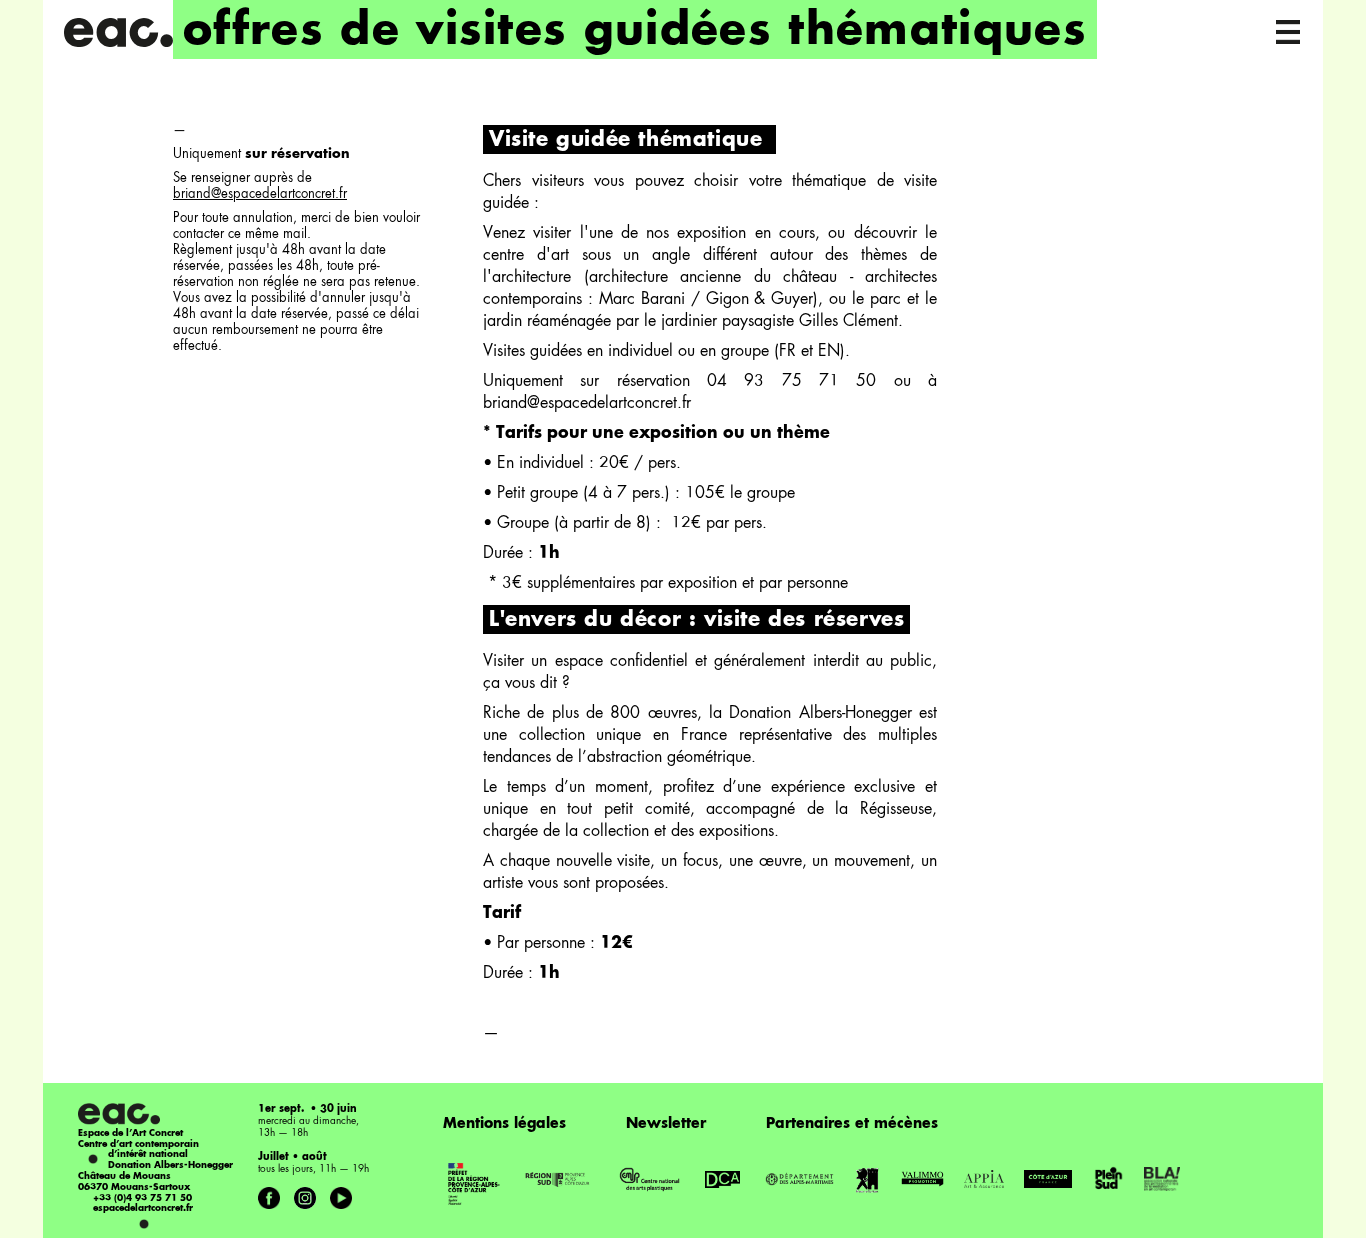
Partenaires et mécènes (852, 1124)
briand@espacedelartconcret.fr (260, 194)
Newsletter (666, 1124)
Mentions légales (504, 1124)
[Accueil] (118, 32)
